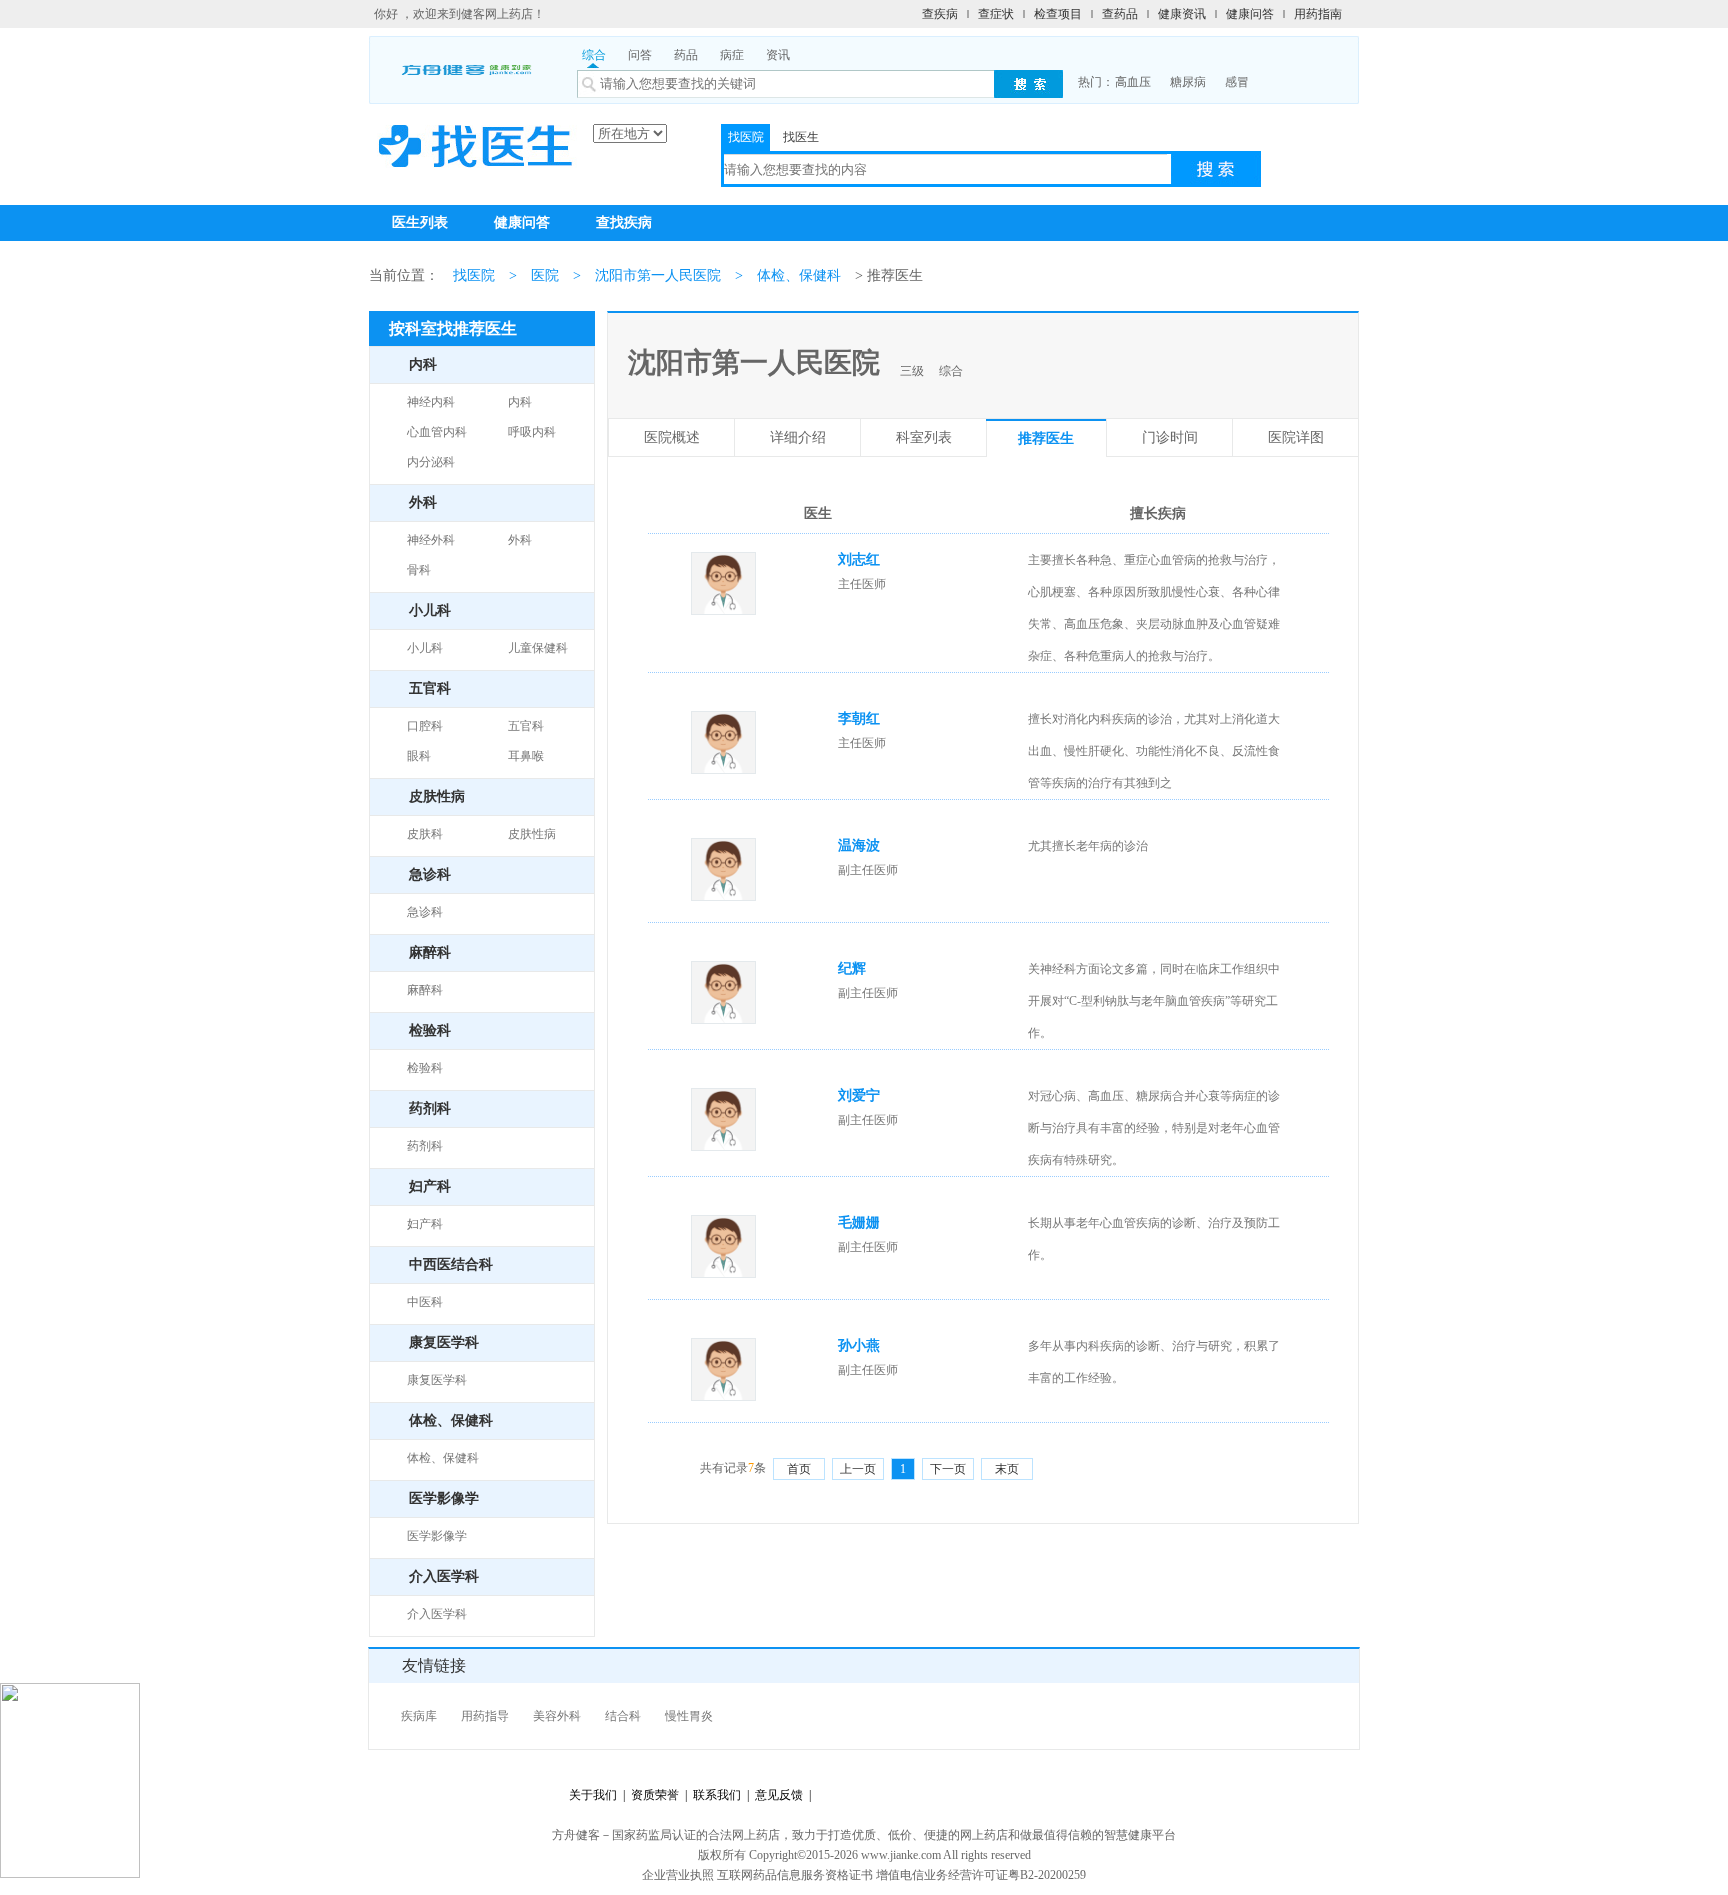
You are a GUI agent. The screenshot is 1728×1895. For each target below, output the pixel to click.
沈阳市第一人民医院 (658, 275)
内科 (520, 402)
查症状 (996, 14)
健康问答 (1250, 14)
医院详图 (1296, 437)
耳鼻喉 (526, 756)
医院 (545, 275)
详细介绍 (798, 437)
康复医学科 (437, 1380)
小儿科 (425, 648)
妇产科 (425, 1224)
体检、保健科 (799, 275)
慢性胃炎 (689, 1716)
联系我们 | (718, 1795)
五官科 (526, 726)
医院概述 (672, 437)
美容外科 (557, 1716)
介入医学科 (437, 1614)
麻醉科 (425, 990)
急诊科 (425, 912)
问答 (640, 55)
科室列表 (924, 437)
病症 (732, 55)
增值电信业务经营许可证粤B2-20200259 (981, 1875)
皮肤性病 (532, 834)
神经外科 (431, 540)
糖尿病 (1188, 82)
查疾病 (940, 14)
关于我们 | (597, 1795)
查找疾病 (624, 222)
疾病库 (419, 1716)
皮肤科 (425, 834)
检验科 (425, 1068)
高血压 (1133, 82)
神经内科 (431, 402)
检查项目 (1058, 14)
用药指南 (1318, 14)
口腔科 (425, 726)
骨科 (419, 570)
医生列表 (420, 222)
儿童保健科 (538, 648)
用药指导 (485, 1716)
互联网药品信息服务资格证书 (795, 1875)
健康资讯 (1182, 14)
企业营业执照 (678, 1875)
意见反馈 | (780, 1795)
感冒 (1237, 82)
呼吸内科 (532, 432)
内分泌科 (431, 462)
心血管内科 (437, 432)
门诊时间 (1170, 437)
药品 (686, 55)
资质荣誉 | (656, 1795)
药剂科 (425, 1146)
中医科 (425, 1302)
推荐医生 (1046, 438)
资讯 (778, 55)
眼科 (419, 756)
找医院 (746, 137)
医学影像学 (437, 1536)
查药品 (1120, 14)
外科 (520, 540)
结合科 (623, 1716)
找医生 (801, 137)
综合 (594, 55)
